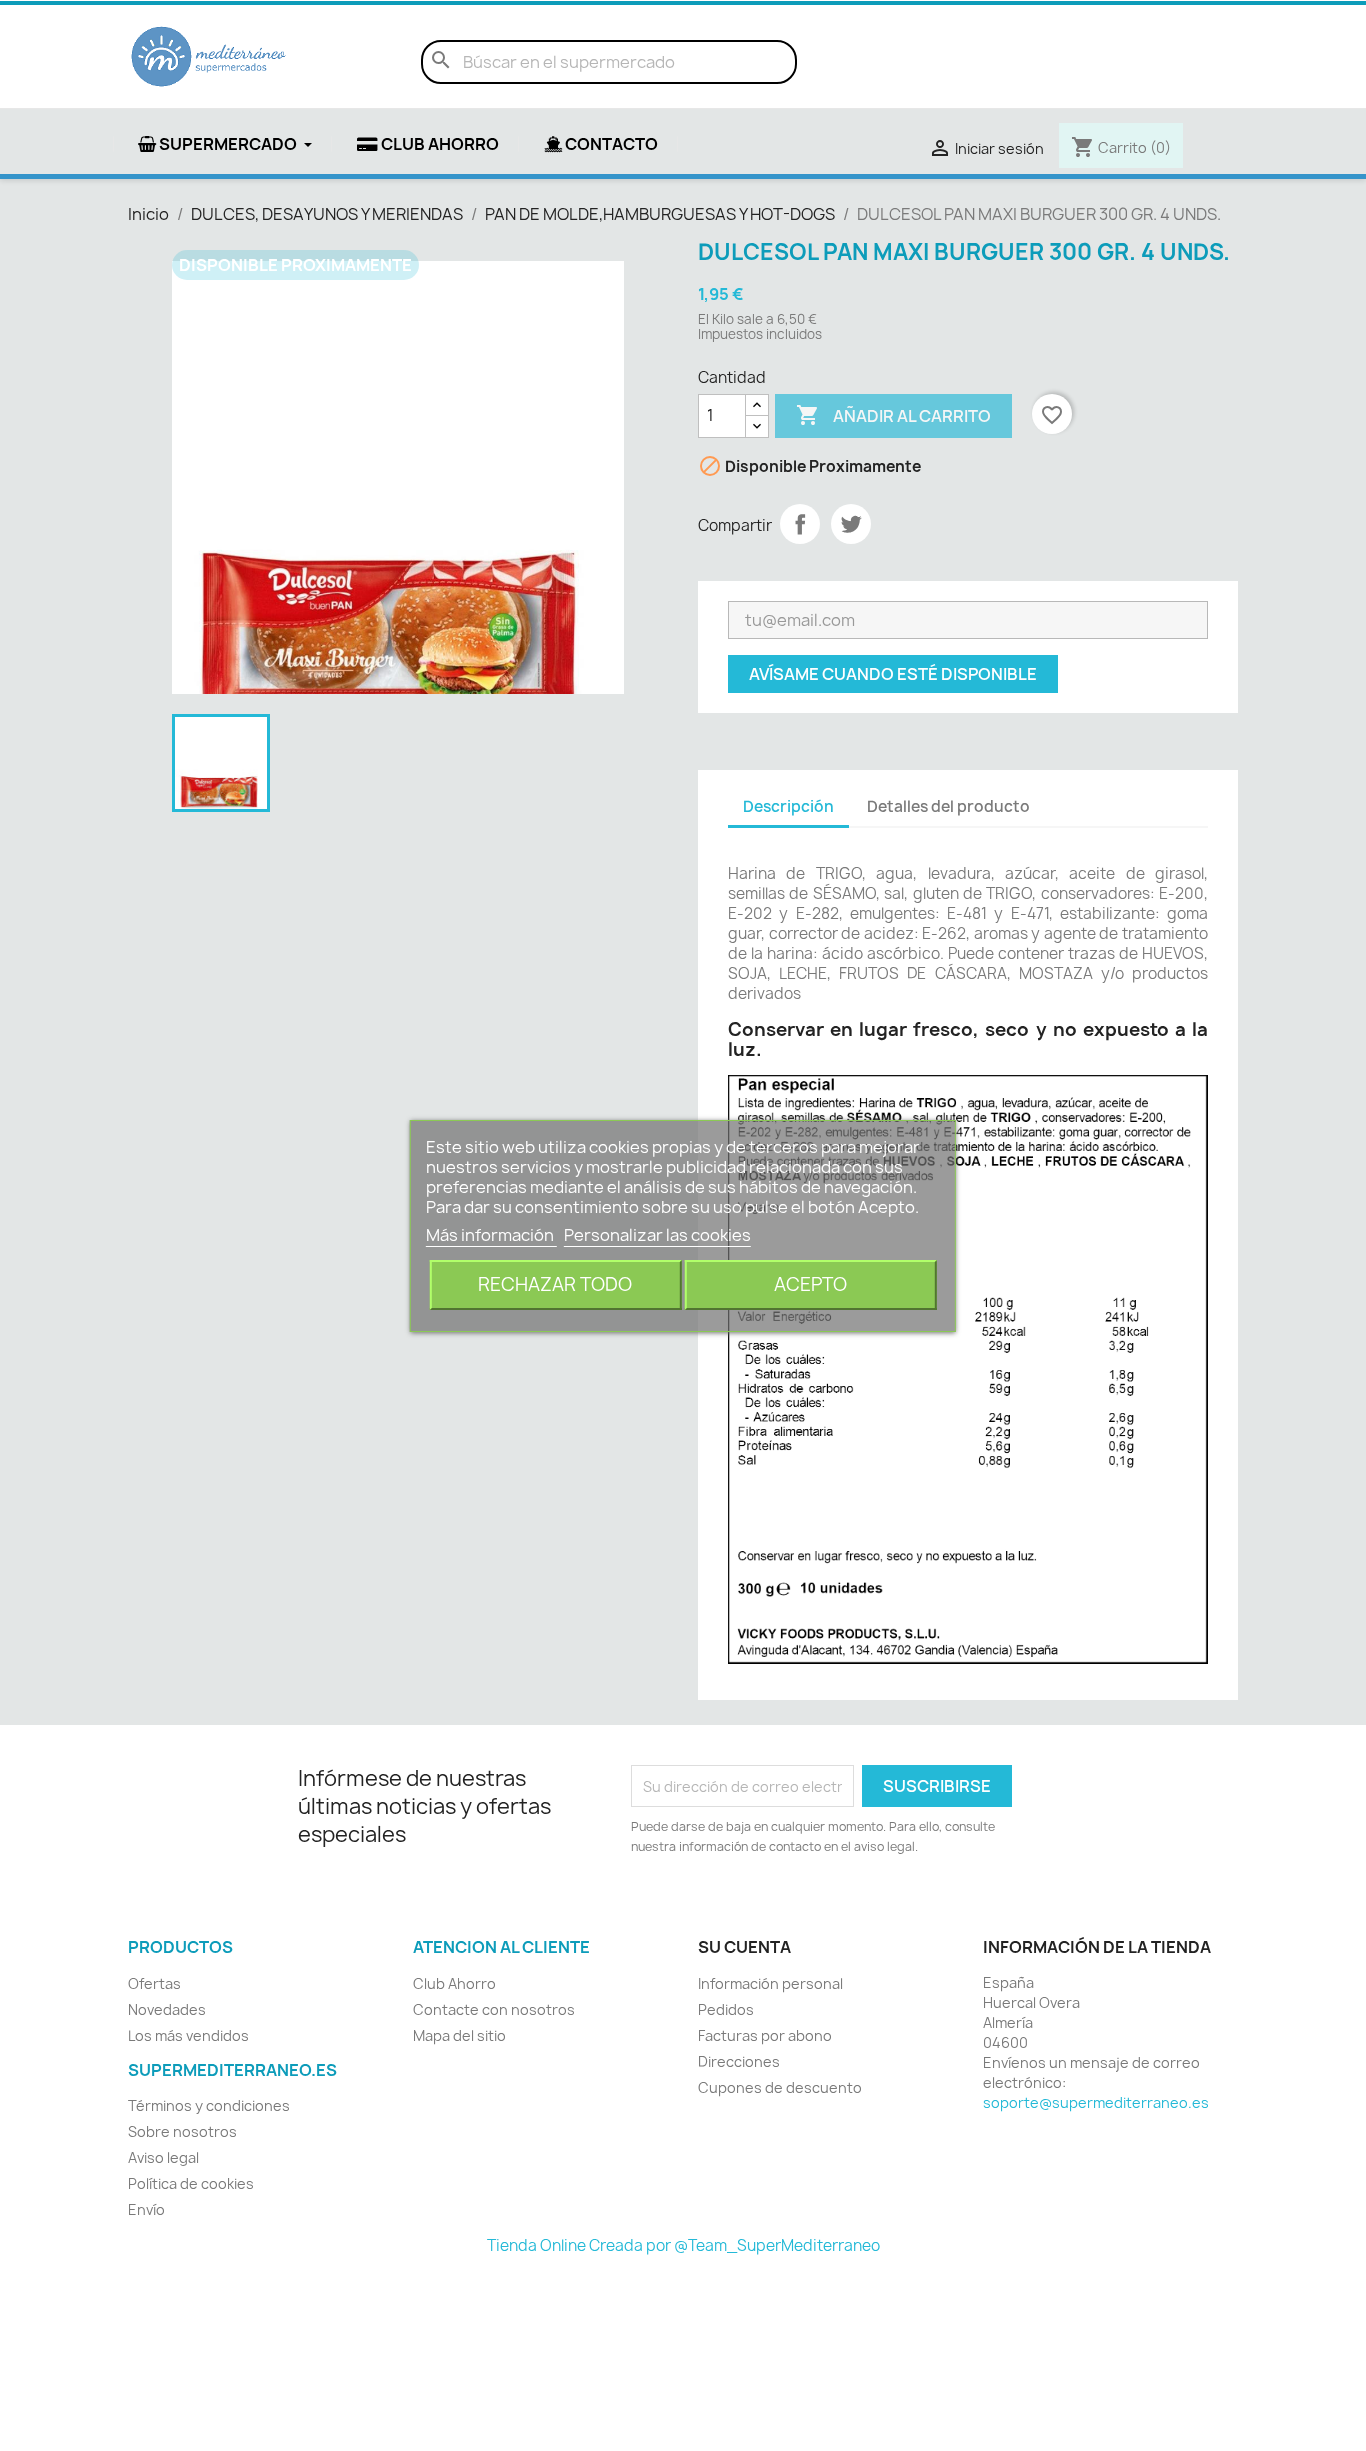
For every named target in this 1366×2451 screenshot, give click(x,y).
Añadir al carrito (893, 415)
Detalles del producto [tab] (948, 806)
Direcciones (739, 2061)
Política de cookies (191, 2183)
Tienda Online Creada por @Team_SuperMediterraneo (683, 2245)
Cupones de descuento (780, 2087)
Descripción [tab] (788, 806)
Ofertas (154, 1983)
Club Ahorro (454, 1983)
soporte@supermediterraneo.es (1096, 2102)
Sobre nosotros (182, 2131)
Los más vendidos (188, 2035)
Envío (146, 2209)
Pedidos (726, 2009)
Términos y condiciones (209, 2105)
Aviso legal (163, 2157)
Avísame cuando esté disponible (893, 674)
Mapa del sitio (459, 2035)
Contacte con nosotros (494, 2009)
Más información (491, 1235)
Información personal (770, 1983)
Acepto (810, 1284)
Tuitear (851, 524)
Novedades (167, 2009)
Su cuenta (744, 1947)
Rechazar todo (555, 1284)
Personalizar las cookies (657, 1235)
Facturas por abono (765, 2035)
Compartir (800, 524)
